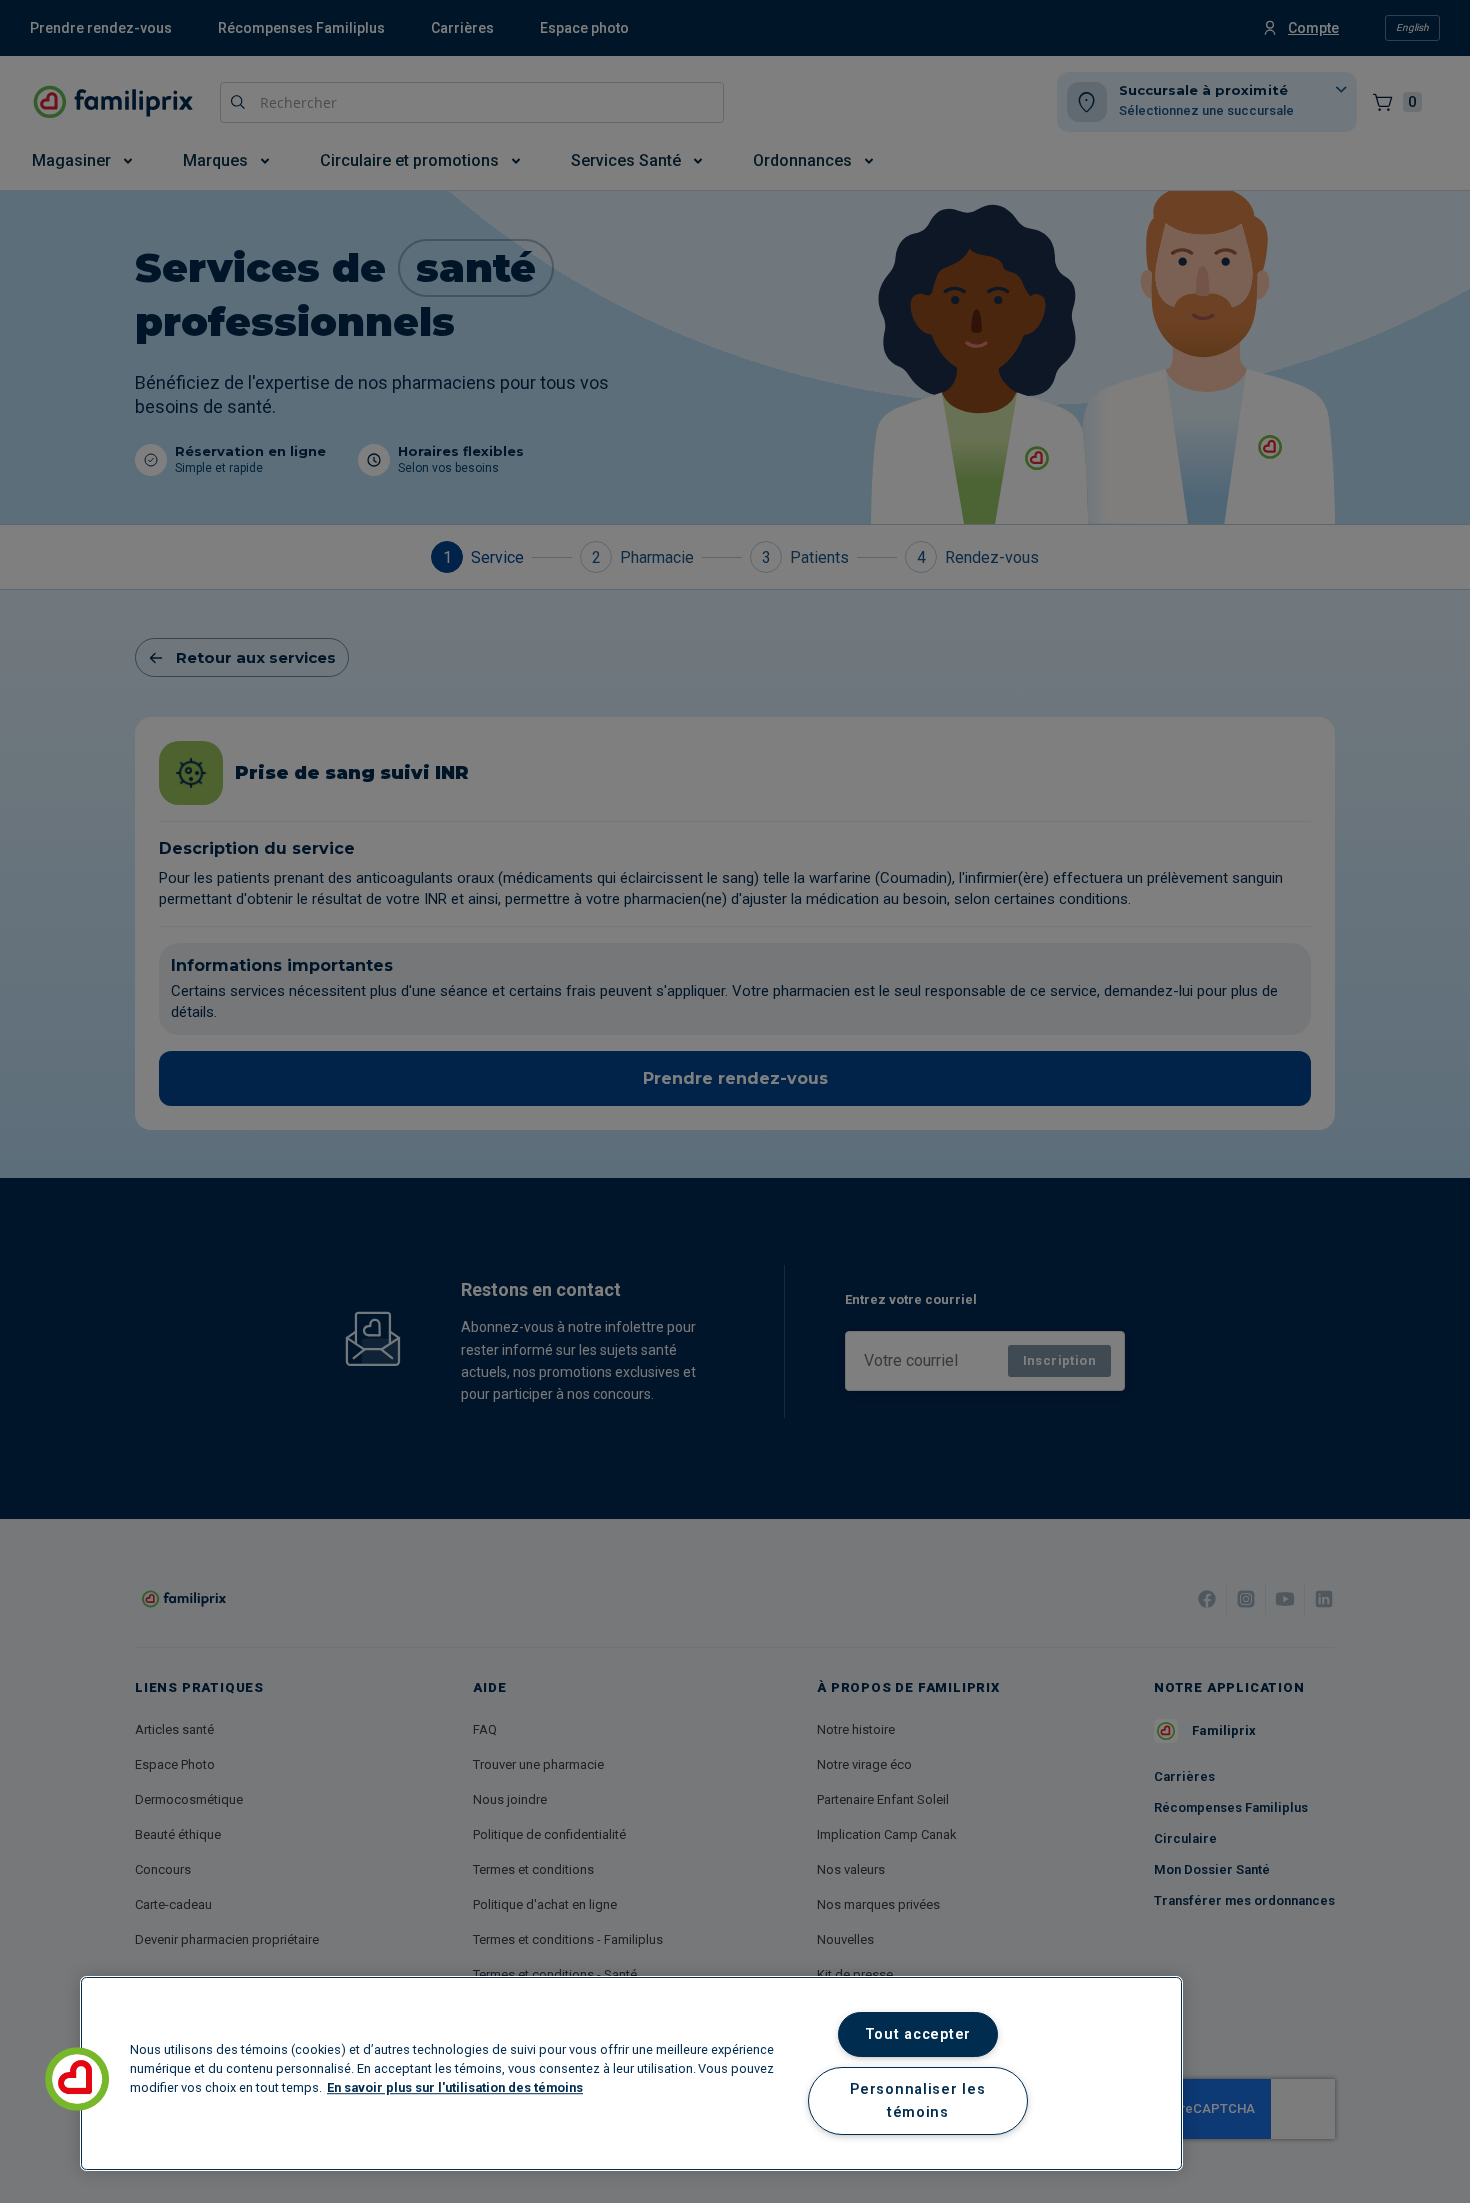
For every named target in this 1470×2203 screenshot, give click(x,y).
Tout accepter (918, 2034)
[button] (77, 2079)
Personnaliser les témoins (917, 2101)
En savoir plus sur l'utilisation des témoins (455, 2087)
